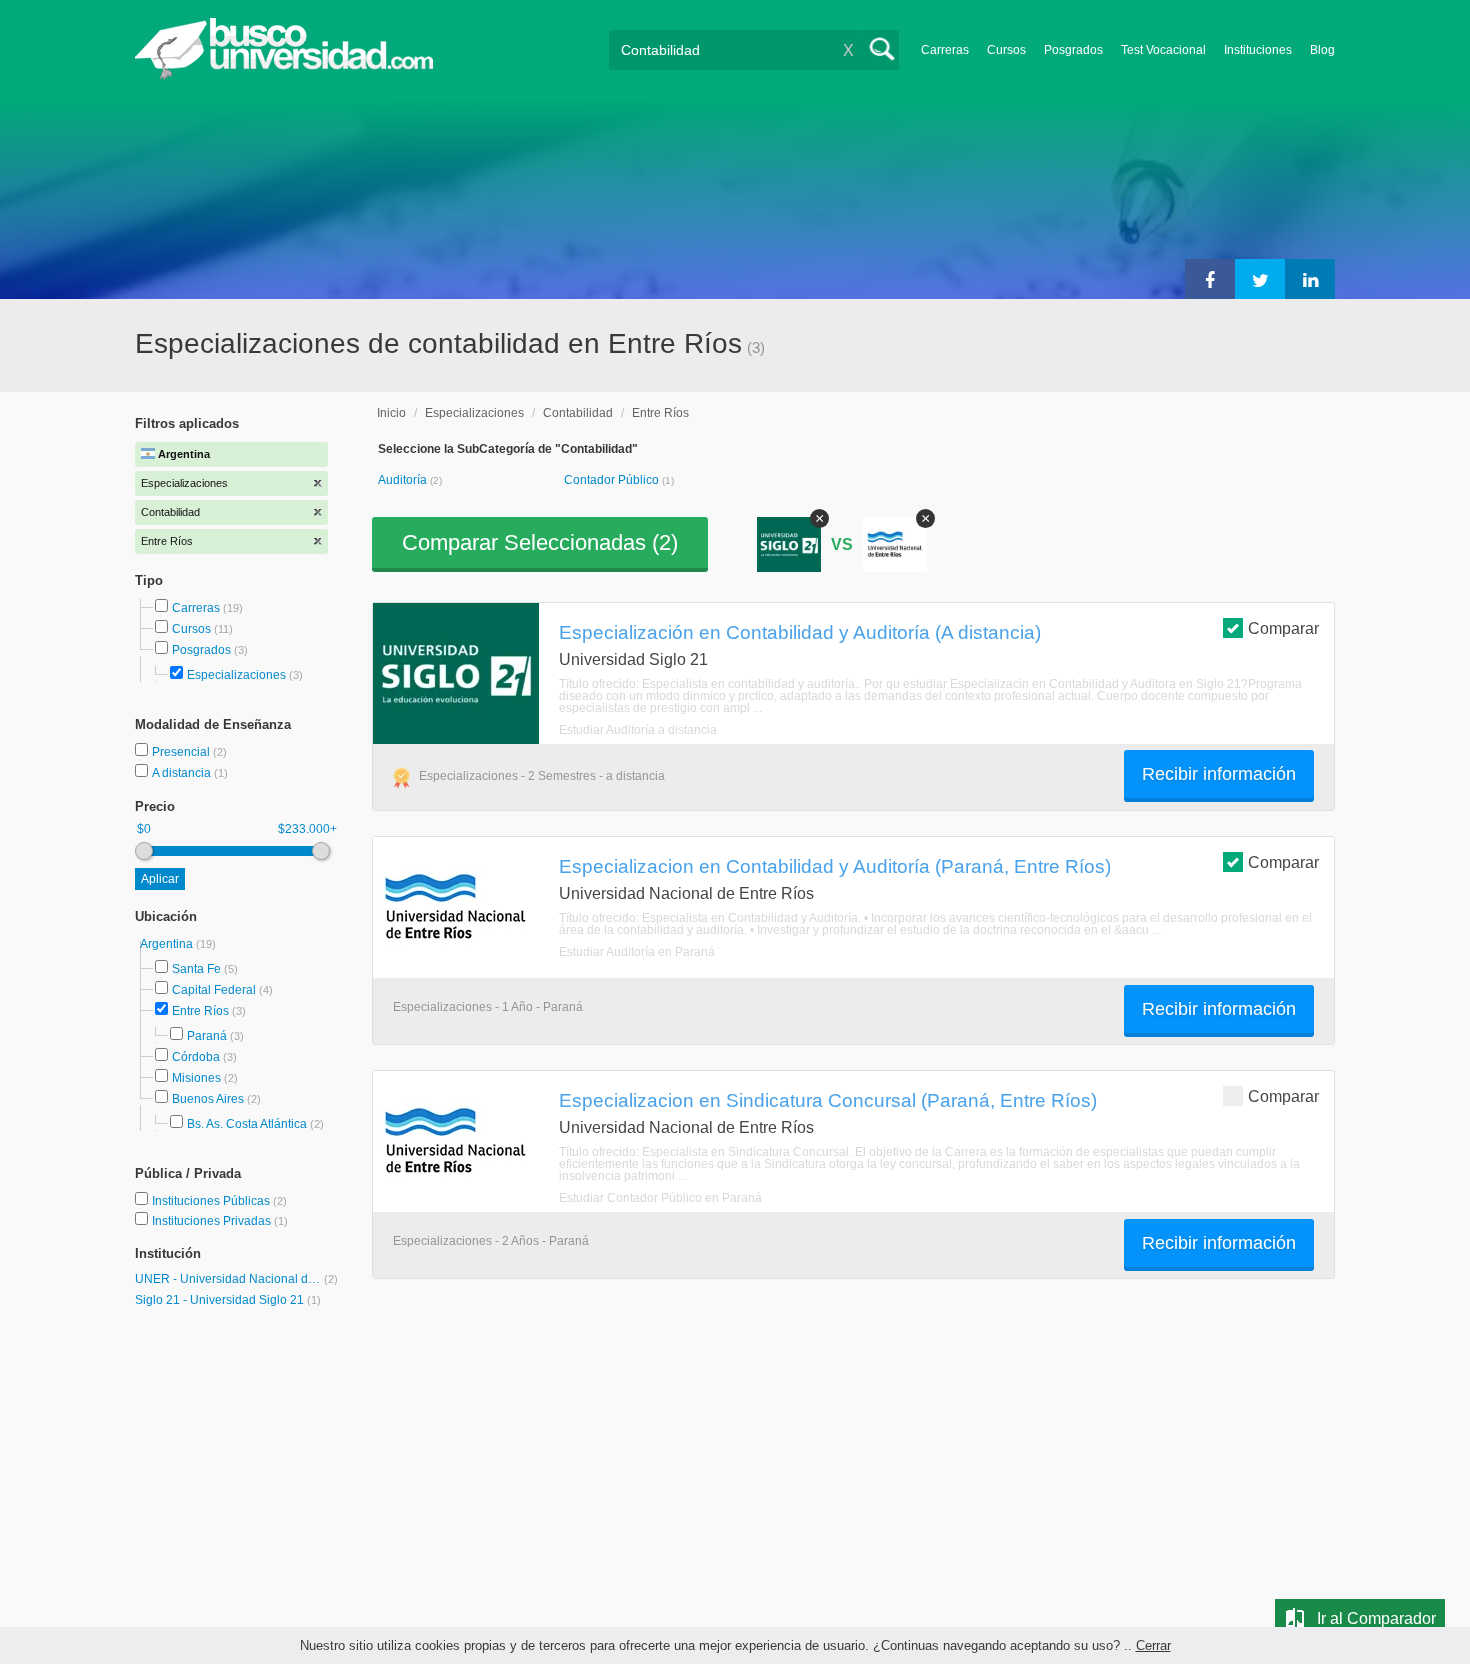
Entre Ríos (200, 1011)
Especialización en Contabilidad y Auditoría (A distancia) (800, 632)
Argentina (168, 944)
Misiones (196, 1078)
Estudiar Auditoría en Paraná (637, 952)
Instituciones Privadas (220, 1221)
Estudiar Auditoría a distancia (638, 730)
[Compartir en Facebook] (1210, 279)
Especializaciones (236, 675)
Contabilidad (578, 413)
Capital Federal (214, 990)
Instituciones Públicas (219, 1201)
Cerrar (1153, 1645)
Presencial (182, 752)
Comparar (1283, 628)
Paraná (207, 1036)
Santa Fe (196, 969)
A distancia (183, 773)
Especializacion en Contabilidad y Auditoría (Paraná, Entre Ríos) (835, 866)
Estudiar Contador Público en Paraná (660, 1198)
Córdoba (196, 1057)
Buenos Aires (208, 1099)
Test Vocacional (1163, 50)
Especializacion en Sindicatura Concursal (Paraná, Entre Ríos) (828, 1100)
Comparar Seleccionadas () (540, 542)
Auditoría (404, 480)
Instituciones (1258, 50)
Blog (1322, 50)
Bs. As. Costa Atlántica (247, 1124)
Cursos (1006, 50)
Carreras (945, 50)
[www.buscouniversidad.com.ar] (284, 75)
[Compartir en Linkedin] (1310, 279)
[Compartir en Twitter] (1260, 279)
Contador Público (613, 480)
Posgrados (1073, 50)
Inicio (391, 413)
